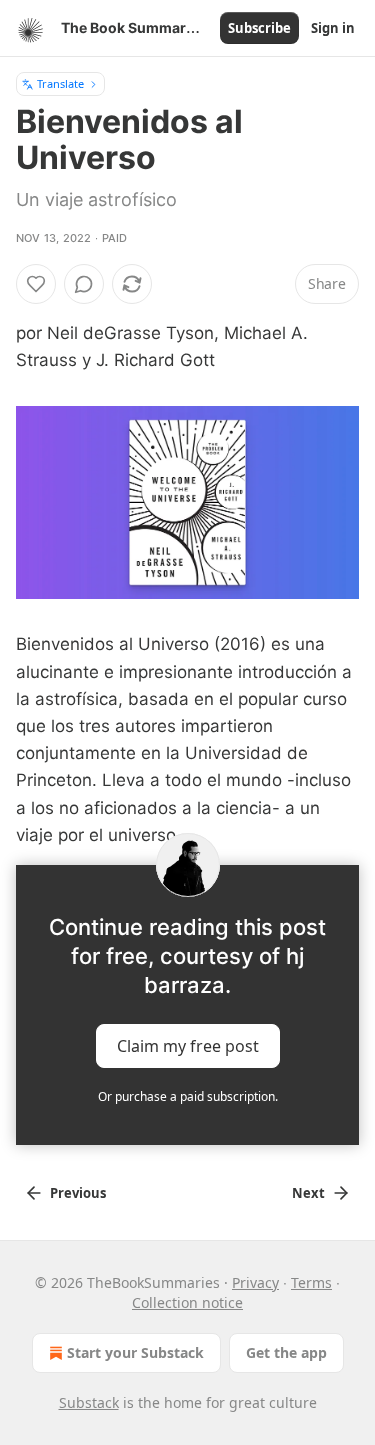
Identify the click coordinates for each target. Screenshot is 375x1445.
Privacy (255, 1282)
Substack (89, 1402)
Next (308, 1193)
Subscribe (259, 28)
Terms (311, 1282)
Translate (60, 83)
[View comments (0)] (84, 284)
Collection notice (187, 1302)
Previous (78, 1193)
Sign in (333, 28)
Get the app (286, 1352)
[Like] (36, 284)
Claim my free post (188, 1045)
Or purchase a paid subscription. (188, 1096)
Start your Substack (135, 1352)
